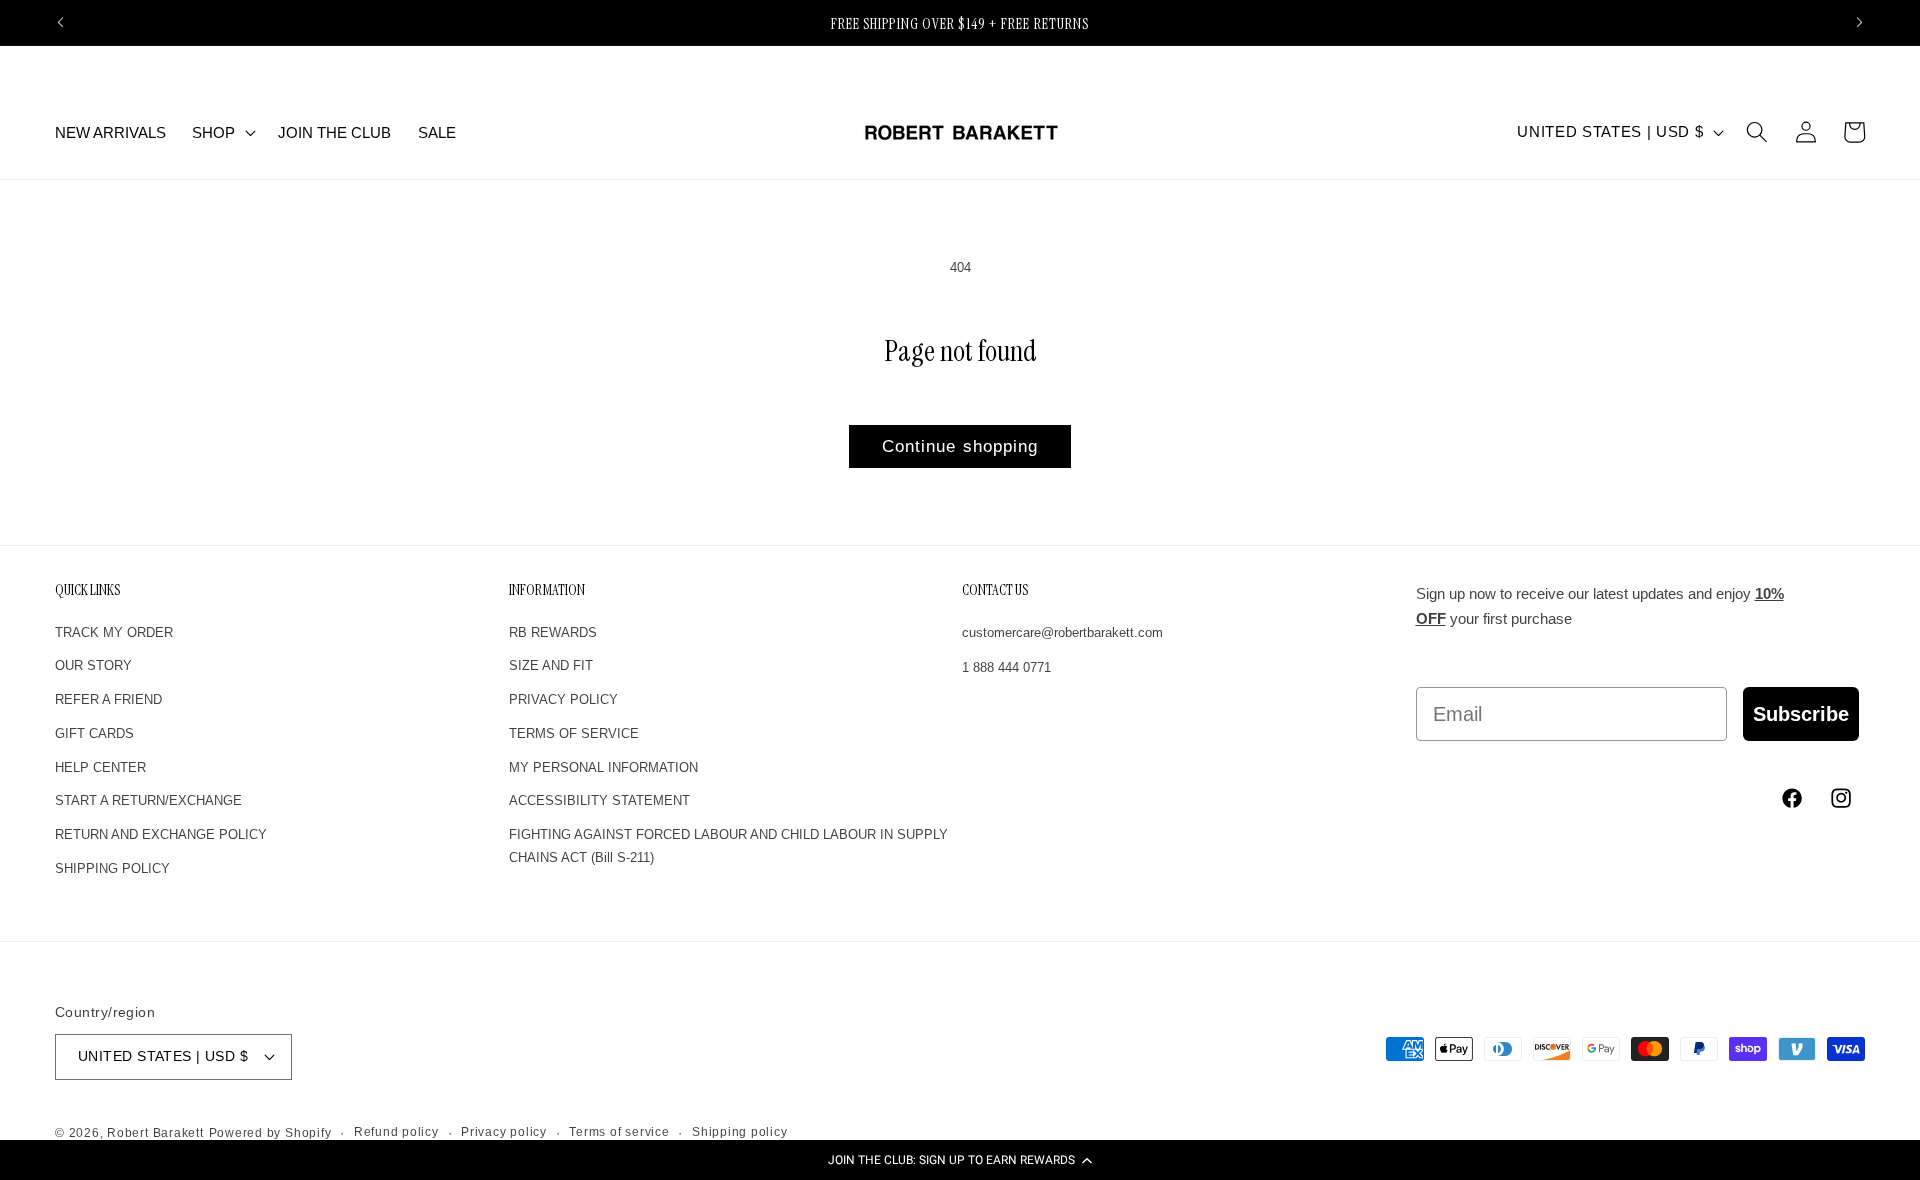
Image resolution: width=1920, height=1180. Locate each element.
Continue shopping (960, 446)
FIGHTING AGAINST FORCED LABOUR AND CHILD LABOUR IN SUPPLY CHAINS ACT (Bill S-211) (728, 846)
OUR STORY (93, 665)
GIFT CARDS (94, 733)
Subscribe (1801, 714)
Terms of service (619, 1132)
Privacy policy (504, 1132)
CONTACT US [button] (995, 590)
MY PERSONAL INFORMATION (603, 767)
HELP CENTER (100, 767)
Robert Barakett (155, 1133)
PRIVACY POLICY (563, 699)
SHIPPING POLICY (112, 868)
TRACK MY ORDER (114, 632)
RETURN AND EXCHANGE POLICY (161, 834)
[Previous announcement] (61, 23)
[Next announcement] (1860, 23)
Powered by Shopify (270, 1133)
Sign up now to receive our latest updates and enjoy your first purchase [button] (1600, 606)
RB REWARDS (553, 632)
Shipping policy (740, 1132)
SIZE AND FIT (551, 665)
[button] (960, 1160)
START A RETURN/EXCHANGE (148, 800)
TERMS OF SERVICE (574, 733)
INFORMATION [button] (547, 590)
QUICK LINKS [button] (87, 590)
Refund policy (396, 1132)
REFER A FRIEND (108, 699)
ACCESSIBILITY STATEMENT (599, 800)
